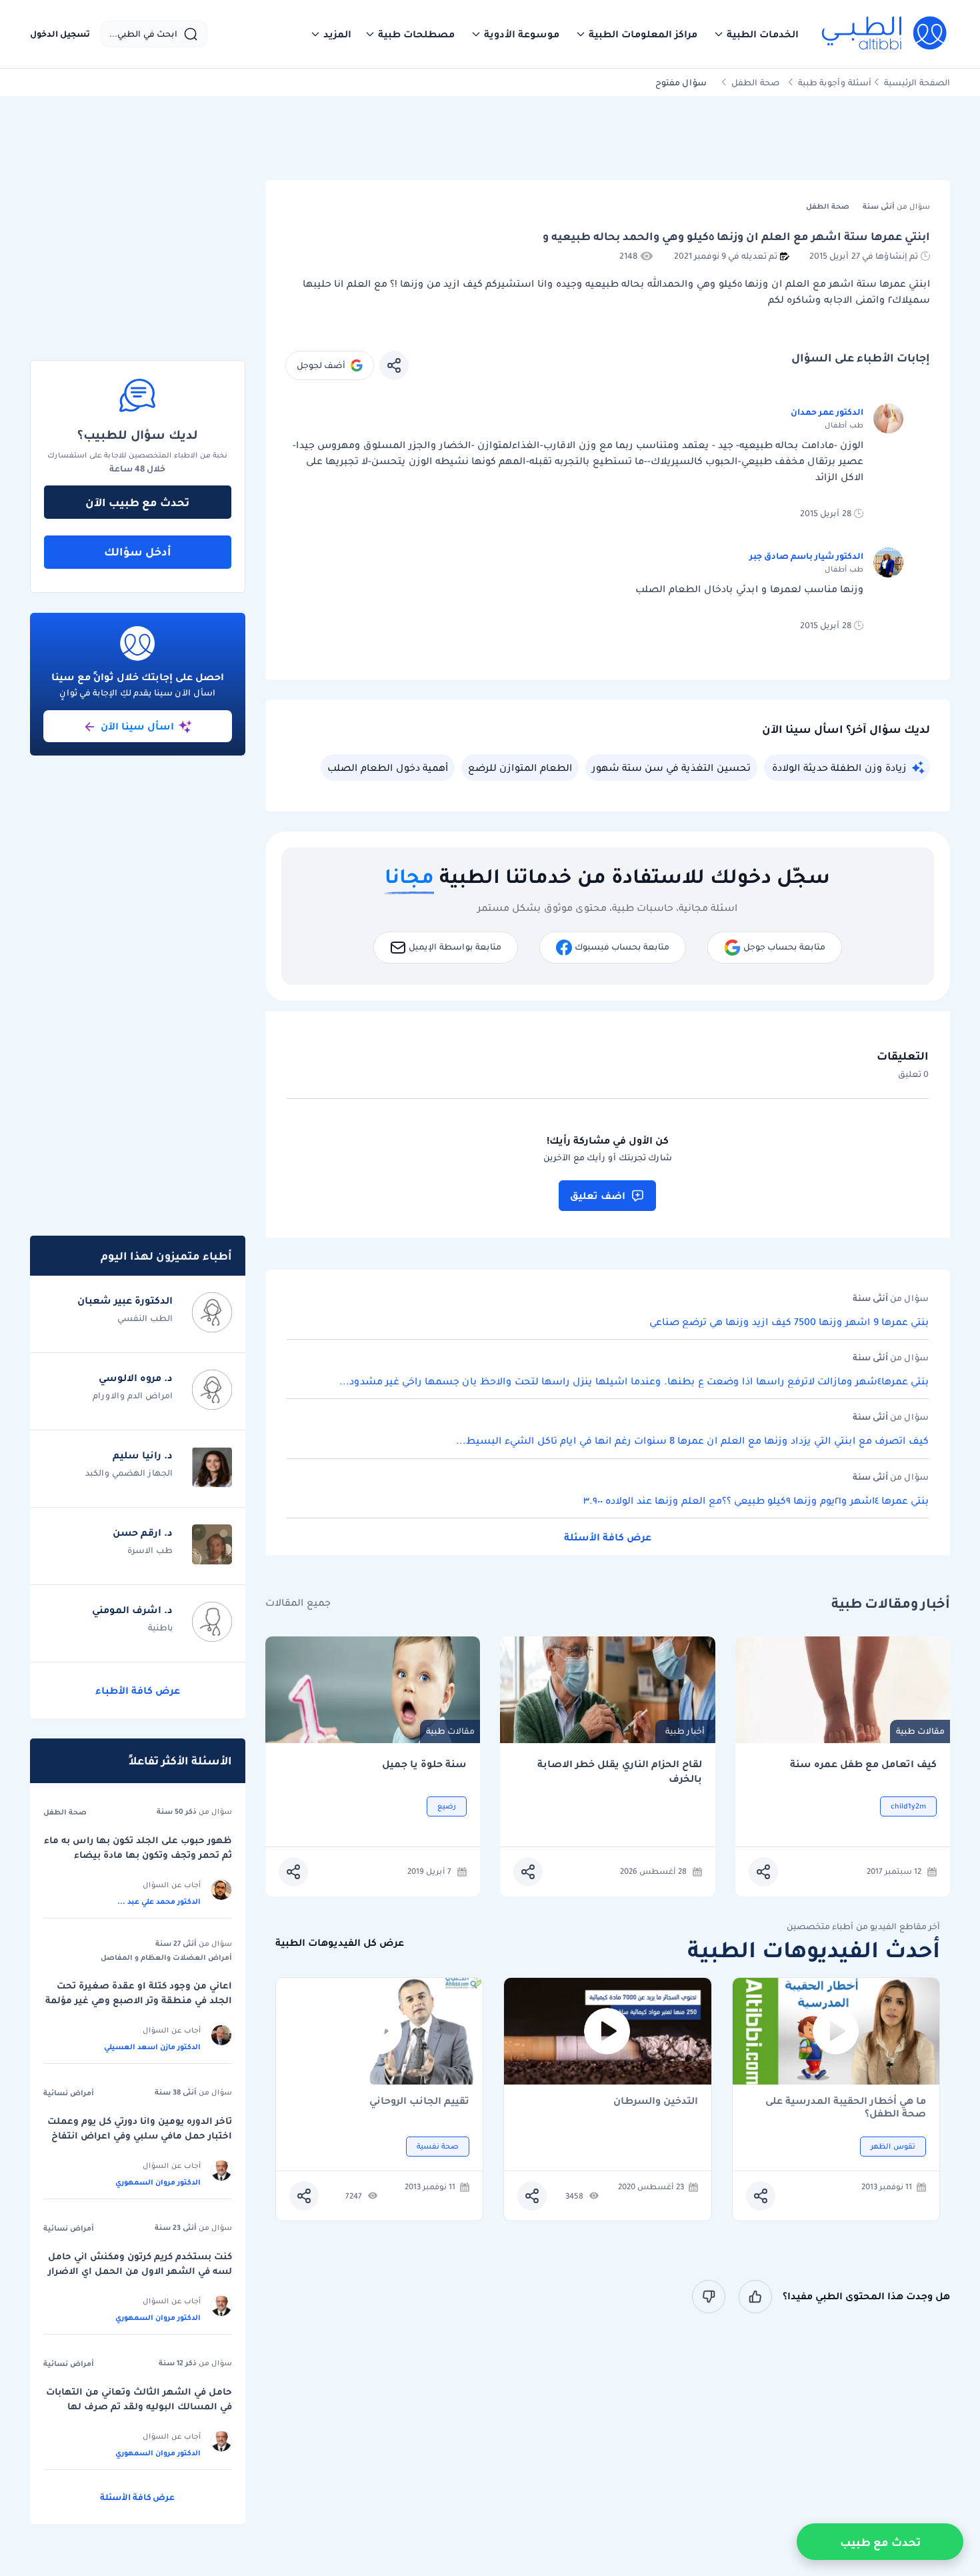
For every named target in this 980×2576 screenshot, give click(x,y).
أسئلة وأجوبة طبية (835, 82)
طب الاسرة (150, 1550)
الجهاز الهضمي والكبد (129, 1473)
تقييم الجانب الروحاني (419, 2102)
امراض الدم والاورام (133, 1395)
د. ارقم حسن (143, 1532)
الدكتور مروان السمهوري (158, 2182)
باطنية (160, 1627)
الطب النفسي (145, 1318)
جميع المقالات (298, 1603)
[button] (756, 34)
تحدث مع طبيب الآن (137, 502)
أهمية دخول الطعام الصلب (388, 768)
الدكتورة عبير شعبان (125, 1300)
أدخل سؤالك (138, 551)
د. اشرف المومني (132, 1610)
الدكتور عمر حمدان (827, 412)
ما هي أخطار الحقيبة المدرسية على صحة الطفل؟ (846, 2107)
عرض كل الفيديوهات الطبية (340, 1943)
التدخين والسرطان (656, 2102)
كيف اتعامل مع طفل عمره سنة (863, 1764)
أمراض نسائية (69, 2093)
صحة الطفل (756, 82)
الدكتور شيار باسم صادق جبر (806, 556)
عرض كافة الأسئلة (608, 1537)
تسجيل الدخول (60, 34)
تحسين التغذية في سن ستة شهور (671, 768)
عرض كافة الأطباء (138, 1690)
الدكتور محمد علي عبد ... (159, 1901)
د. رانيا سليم (143, 1455)
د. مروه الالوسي (136, 1378)
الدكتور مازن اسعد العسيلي (152, 2047)
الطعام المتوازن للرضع (520, 768)
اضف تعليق (598, 1196)
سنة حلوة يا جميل (424, 1764)
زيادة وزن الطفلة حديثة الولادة (839, 768)
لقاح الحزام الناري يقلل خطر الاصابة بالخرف (620, 1771)
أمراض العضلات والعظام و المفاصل (166, 1957)
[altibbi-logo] (885, 34)
